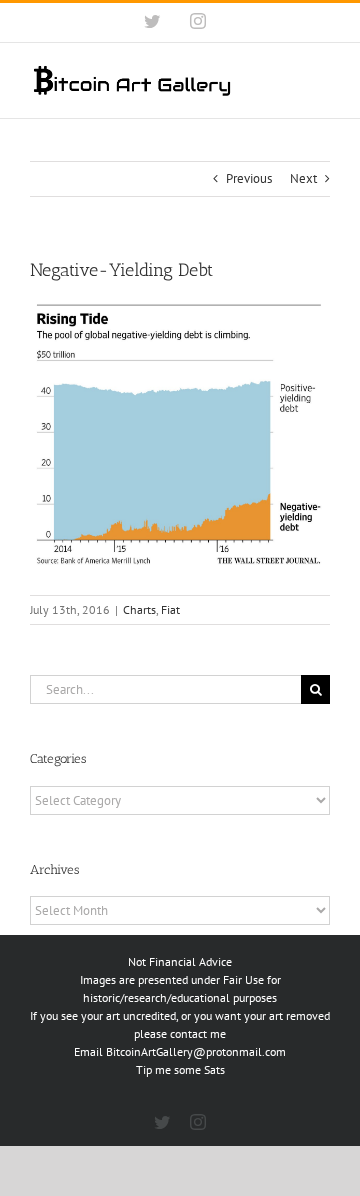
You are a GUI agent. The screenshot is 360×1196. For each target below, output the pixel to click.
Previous (249, 178)
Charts (139, 609)
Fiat (170, 609)
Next (303, 178)
